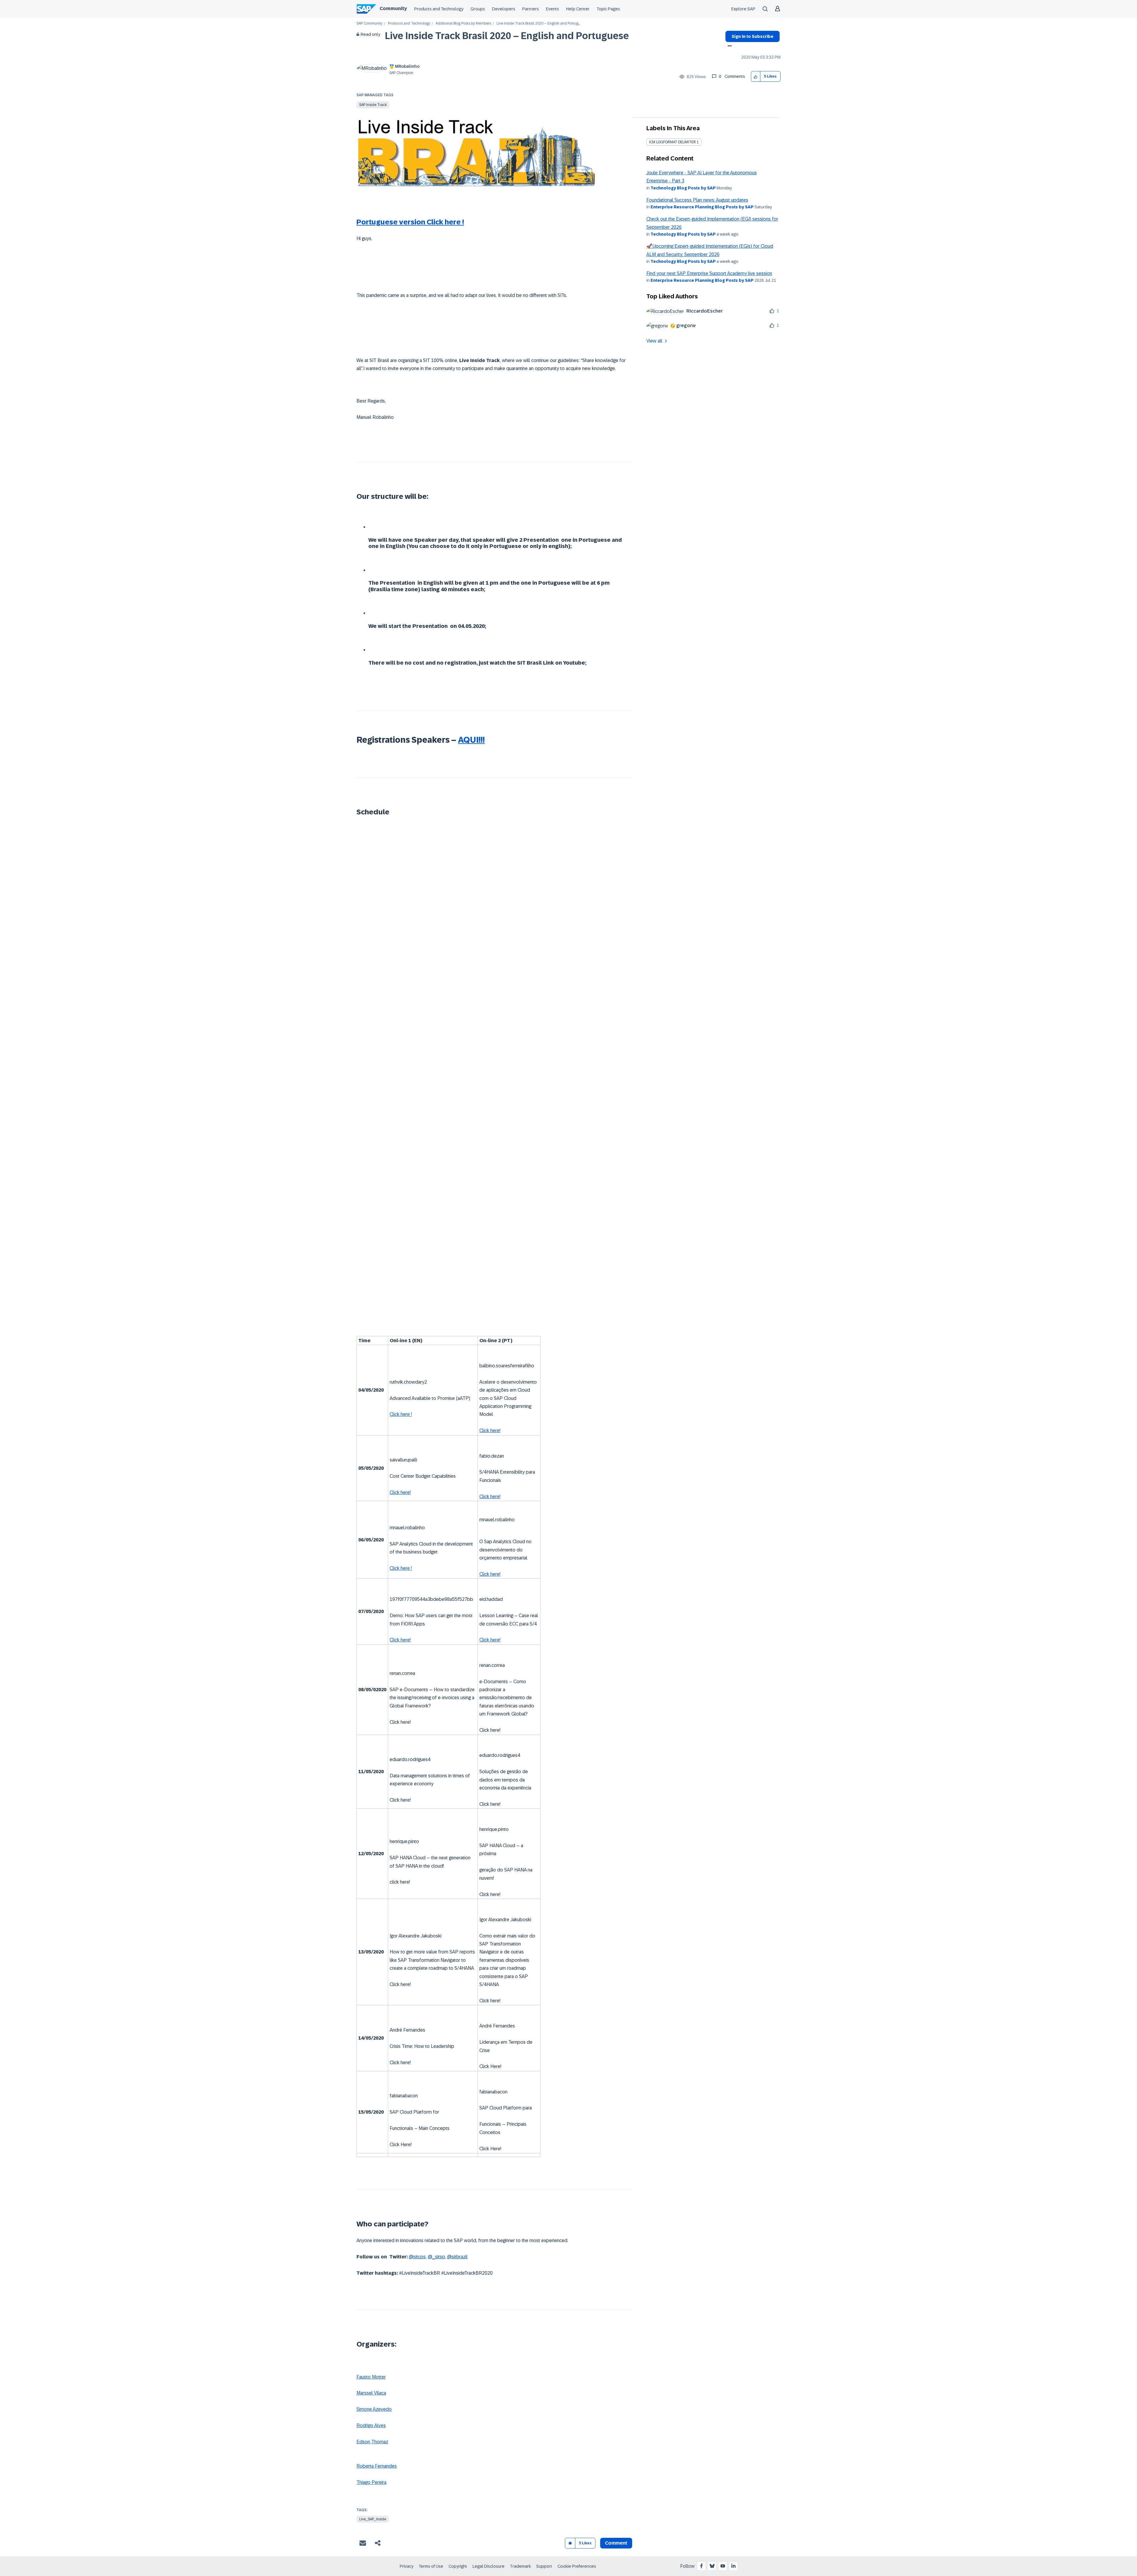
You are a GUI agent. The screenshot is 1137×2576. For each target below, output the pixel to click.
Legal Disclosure (489, 2566)
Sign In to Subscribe (753, 36)
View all (654, 341)
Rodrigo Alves (371, 2425)
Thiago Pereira (371, 2482)
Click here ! (401, 1414)
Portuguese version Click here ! (410, 222)
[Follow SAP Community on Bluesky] (712, 2566)
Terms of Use (431, 2566)
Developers (504, 9)
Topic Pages (608, 9)
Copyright (458, 2566)
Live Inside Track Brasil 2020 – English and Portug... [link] (538, 24)
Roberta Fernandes (377, 2466)
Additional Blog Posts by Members (463, 24)
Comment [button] (616, 2543)
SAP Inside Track (373, 105)
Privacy (407, 2566)
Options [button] (729, 46)
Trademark (520, 2566)
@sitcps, (418, 2257)
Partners (531, 9)
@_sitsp (436, 2257)
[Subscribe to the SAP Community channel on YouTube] (723, 2566)
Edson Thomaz (372, 2442)
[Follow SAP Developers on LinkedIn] (733, 2566)
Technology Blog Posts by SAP (683, 188)
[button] (756, 77)
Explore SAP (743, 9)
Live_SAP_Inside (373, 2519)
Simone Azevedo (374, 2409)
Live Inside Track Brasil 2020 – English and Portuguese (507, 36)
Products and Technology (439, 9)
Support (544, 2566)
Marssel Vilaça (371, 2393)
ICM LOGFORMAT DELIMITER (672, 142)
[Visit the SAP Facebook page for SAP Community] (701, 2566)
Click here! (490, 1431)
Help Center (578, 9)
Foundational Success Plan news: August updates (697, 200)
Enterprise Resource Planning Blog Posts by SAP (702, 207)
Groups (478, 9)
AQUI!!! (471, 740)
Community (393, 8)
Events (553, 9)
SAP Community (370, 24)
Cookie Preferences (577, 2566)
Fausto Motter (371, 2377)
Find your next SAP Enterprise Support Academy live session (709, 273)
